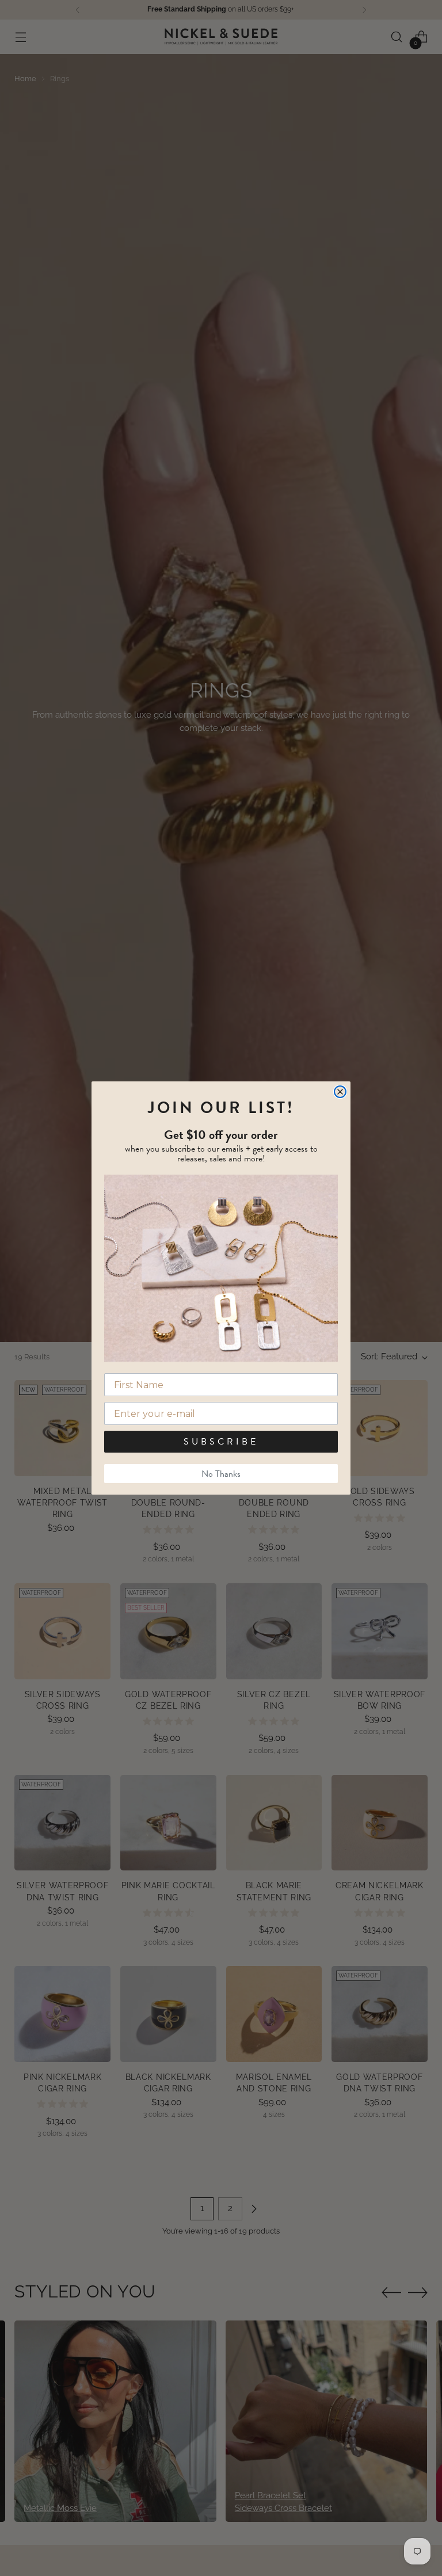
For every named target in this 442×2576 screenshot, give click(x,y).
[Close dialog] (340, 1092)
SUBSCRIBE (221, 1442)
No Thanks (221, 1474)
